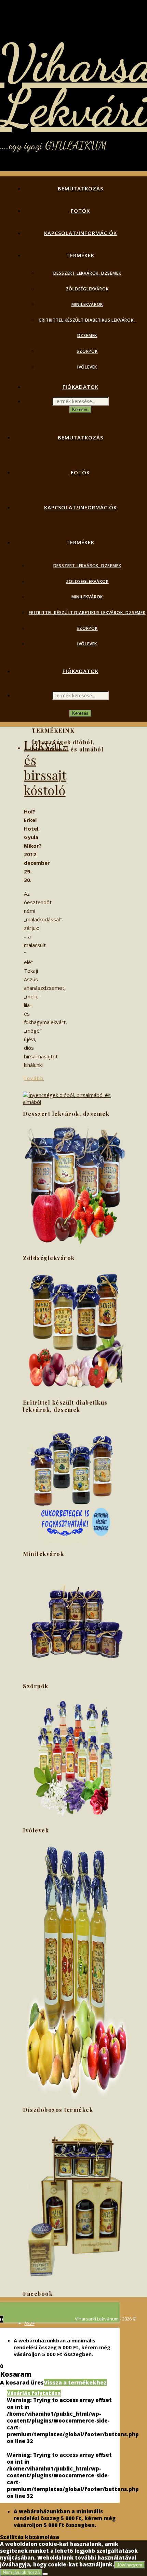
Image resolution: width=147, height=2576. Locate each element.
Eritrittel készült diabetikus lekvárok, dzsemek (87, 613)
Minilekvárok (87, 304)
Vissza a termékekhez (75, 2382)
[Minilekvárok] (75, 1675)
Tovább (34, 1078)
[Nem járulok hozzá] (45, 2574)
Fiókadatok (81, 387)
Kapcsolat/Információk (81, 233)
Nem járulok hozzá (21, 2572)
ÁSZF (29, 2323)
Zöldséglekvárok (87, 289)
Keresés (80, 409)
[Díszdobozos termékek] (75, 2282)
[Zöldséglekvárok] (75, 1391)
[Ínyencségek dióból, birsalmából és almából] (75, 1102)
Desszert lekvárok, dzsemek (87, 273)
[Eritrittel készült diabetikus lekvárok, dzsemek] (75, 1542)
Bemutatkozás (81, 188)
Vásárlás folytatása (34, 2393)
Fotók (80, 211)
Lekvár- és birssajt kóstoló (46, 767)
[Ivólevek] (75, 2098)
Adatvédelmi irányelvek (49, 2329)
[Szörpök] (75, 1819)
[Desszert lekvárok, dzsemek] (75, 1246)
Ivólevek (87, 367)
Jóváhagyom (130, 2565)
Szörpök (87, 351)
